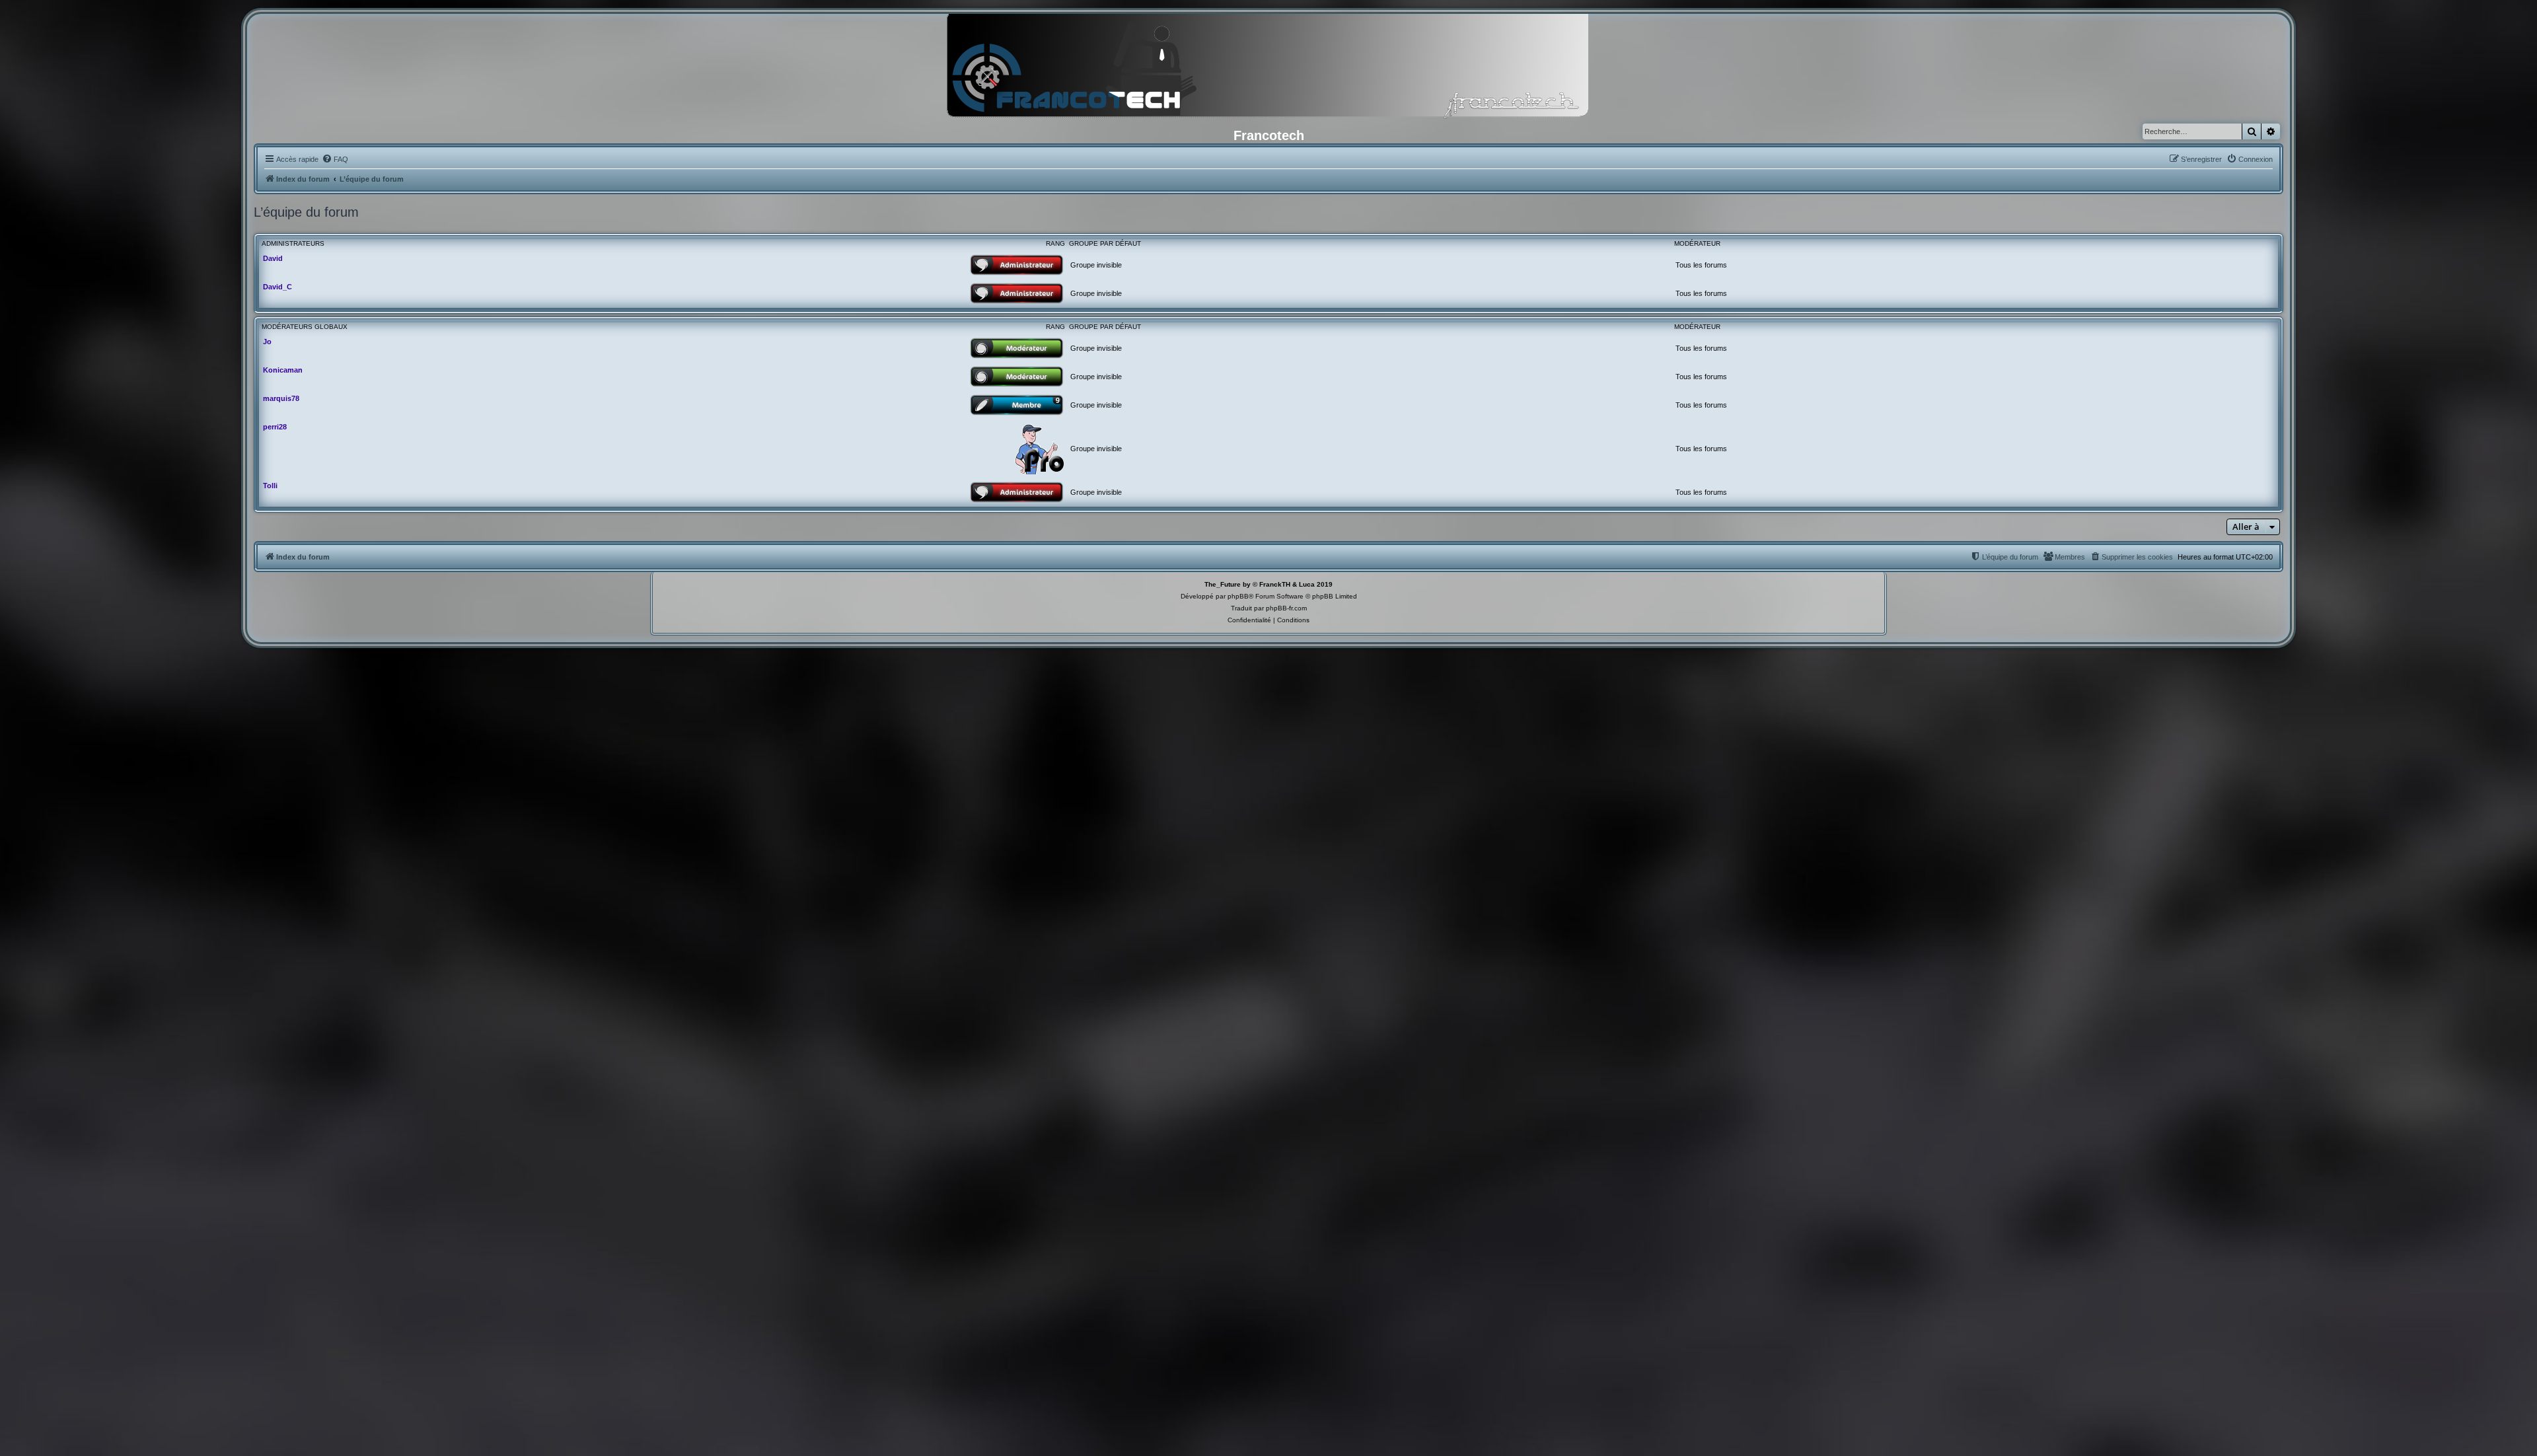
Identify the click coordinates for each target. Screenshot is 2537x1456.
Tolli (270, 486)
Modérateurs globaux (305, 327)
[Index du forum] (1268, 69)
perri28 (275, 427)
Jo (267, 342)
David (273, 258)
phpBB (1238, 596)
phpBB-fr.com (1286, 608)
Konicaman (283, 370)
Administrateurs (293, 243)
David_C (277, 287)
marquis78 (281, 398)
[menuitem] (335, 159)
